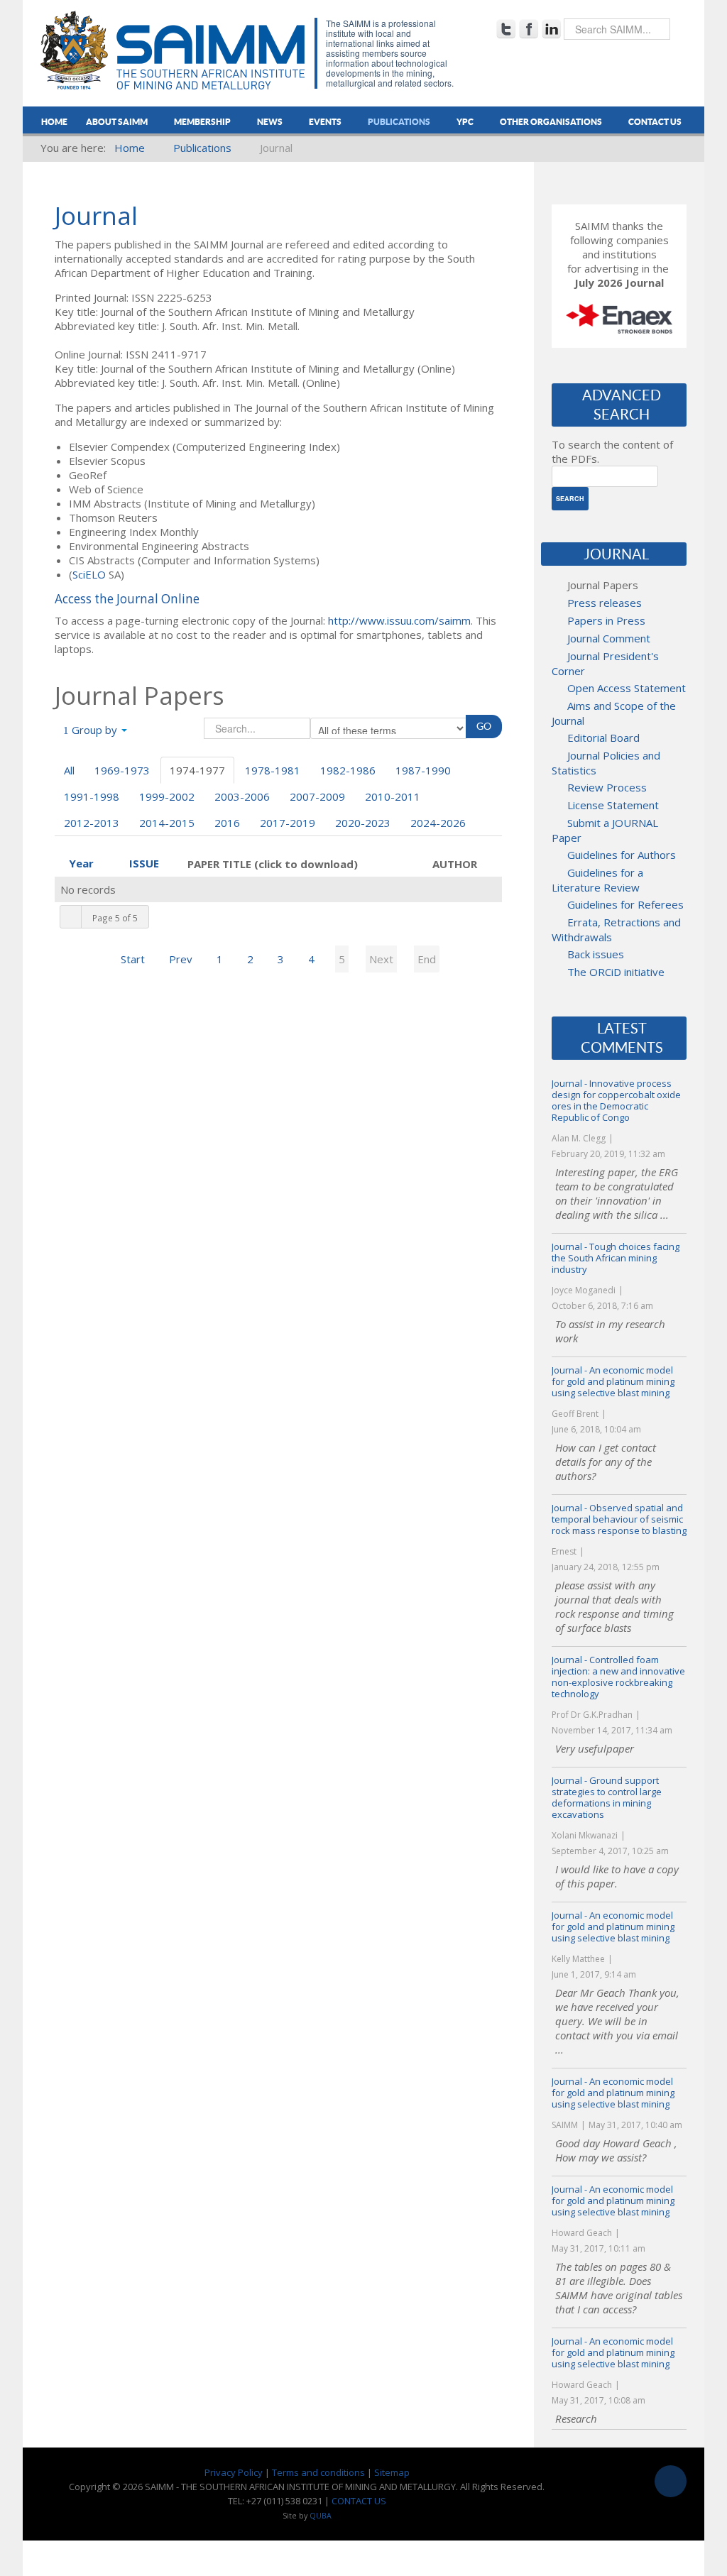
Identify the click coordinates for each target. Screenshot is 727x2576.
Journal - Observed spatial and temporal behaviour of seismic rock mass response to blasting (619, 1519)
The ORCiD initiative (616, 972)
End (427, 959)
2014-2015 (167, 823)
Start (133, 959)
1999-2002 (167, 796)
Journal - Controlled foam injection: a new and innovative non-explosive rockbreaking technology (618, 1677)
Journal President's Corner (605, 663)
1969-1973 (122, 770)
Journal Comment (609, 638)
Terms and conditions (318, 2472)
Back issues (596, 954)
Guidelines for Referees (625, 904)
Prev (181, 959)
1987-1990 (423, 770)
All (69, 770)
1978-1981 (273, 770)
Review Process (607, 787)
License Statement (613, 805)
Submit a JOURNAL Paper (605, 830)
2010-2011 (393, 796)
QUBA (321, 2516)
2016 (227, 823)
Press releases (605, 603)
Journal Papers (603, 585)
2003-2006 (242, 796)
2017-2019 (288, 823)
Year (81, 863)
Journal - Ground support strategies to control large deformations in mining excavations (607, 1797)
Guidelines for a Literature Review (597, 880)
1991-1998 (92, 796)
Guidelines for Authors (622, 855)
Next (381, 959)
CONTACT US (359, 2501)
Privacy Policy (234, 2472)
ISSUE (144, 863)
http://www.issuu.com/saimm (399, 620)
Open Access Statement (627, 688)
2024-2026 (438, 823)
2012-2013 (92, 823)
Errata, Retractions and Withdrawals (616, 930)
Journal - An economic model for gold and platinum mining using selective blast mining (613, 1381)
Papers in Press (606, 620)
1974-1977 (197, 770)
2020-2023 (363, 823)
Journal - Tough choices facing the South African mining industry (616, 1258)
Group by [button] (94, 730)
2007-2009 (317, 796)
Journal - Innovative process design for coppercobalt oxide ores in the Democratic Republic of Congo (616, 1100)
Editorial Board (603, 738)
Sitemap (392, 2472)
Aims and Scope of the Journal (614, 713)
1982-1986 (348, 770)
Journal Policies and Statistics (606, 763)
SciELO (89, 574)
